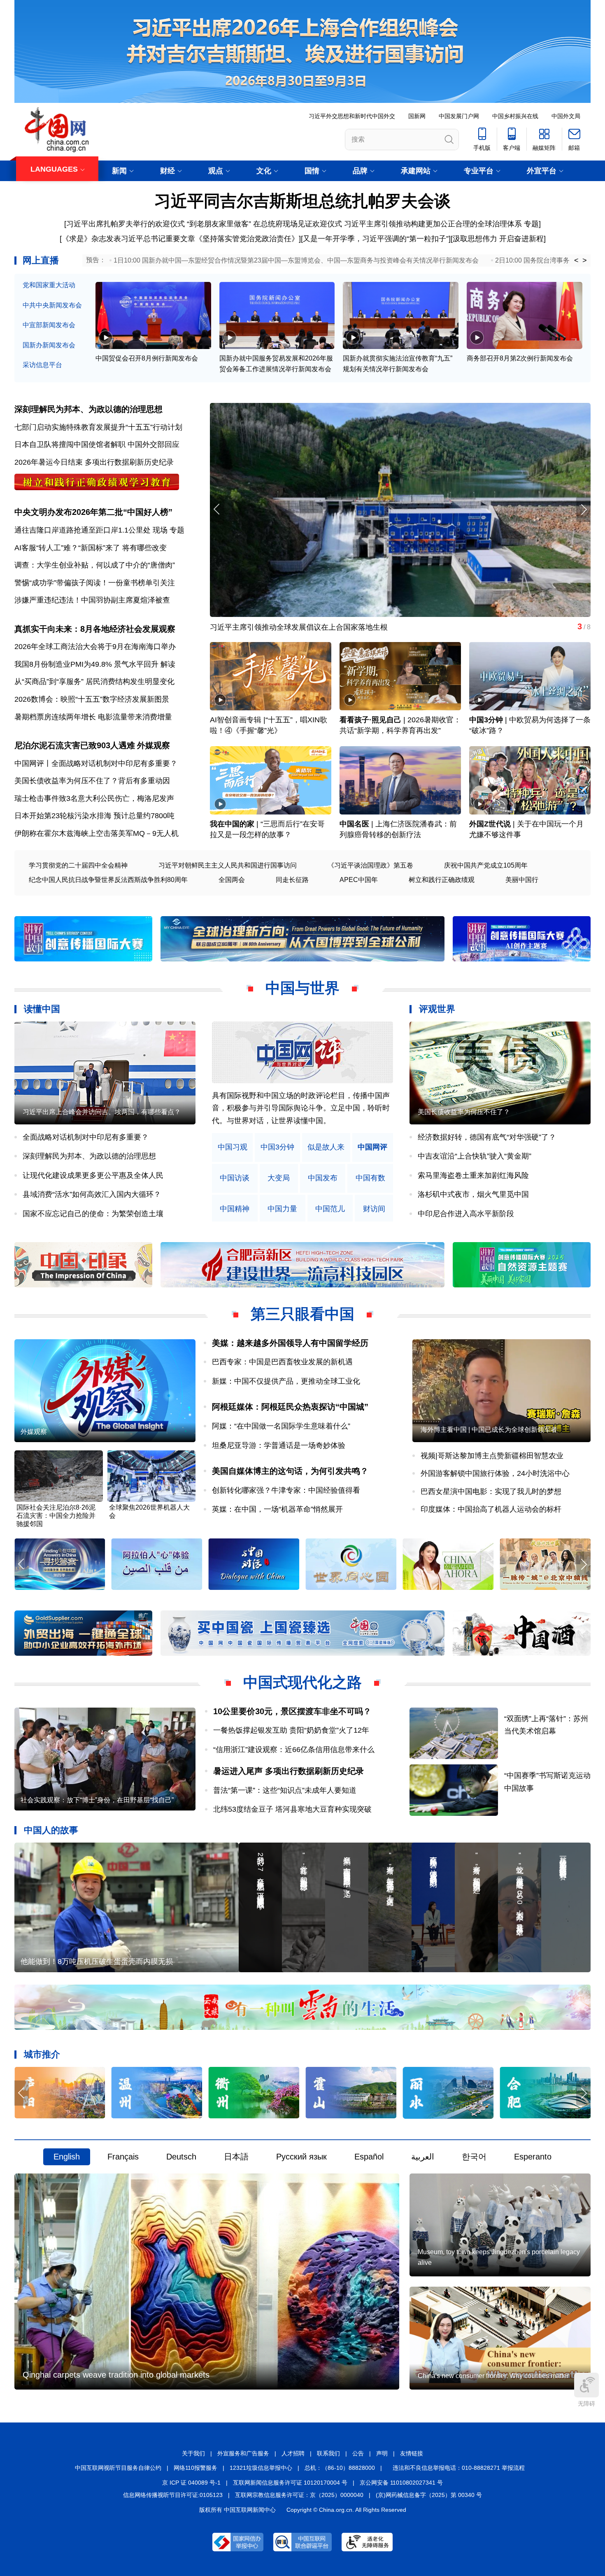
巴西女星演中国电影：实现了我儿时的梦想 (491, 1492)
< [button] (576, 261)
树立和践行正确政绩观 (442, 880)
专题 (531, 224)
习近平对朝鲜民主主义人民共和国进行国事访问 (228, 865)
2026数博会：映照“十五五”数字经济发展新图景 (92, 699)
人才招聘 (293, 2453)
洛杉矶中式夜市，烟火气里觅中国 (473, 1194)
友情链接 (412, 2453)
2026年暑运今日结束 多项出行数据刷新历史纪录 (94, 462)
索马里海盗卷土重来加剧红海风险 (473, 1175)
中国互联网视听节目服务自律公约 (118, 2468)
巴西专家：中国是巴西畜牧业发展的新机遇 (282, 1362)
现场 (160, 530)
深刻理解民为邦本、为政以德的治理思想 (88, 409)
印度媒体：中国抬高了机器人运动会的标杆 (491, 1509)
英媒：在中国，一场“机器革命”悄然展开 (277, 1509)
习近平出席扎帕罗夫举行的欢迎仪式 (126, 224)
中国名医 (354, 824)
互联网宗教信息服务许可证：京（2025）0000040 (299, 2495)
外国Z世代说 (490, 824)
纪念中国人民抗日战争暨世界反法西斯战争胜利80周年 (108, 880)
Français (123, 2157)
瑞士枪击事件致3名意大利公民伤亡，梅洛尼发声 (94, 798)
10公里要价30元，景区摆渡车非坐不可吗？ (292, 1711)
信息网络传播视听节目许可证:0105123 (173, 2495)
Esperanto (533, 2157)
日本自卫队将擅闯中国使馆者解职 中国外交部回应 (97, 444)
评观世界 (437, 1009)
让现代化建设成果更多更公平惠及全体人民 (93, 1175)
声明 (382, 2453)
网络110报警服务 (195, 2468)
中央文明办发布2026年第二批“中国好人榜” (93, 512)
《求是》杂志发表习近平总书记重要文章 (128, 239)
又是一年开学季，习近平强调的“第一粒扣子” (376, 239)
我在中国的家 (232, 824)
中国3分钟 (486, 720)
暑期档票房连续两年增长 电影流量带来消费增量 (93, 717)
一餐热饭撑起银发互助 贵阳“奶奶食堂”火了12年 (291, 1730)
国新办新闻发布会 (49, 345)
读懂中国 (42, 1009)
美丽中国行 (522, 880)
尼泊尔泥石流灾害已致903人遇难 (75, 745)
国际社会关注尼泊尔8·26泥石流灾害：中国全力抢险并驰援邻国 (56, 1516)
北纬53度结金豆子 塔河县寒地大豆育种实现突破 (292, 1809)
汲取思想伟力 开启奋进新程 (498, 239)
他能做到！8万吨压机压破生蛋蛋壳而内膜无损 (97, 1962)
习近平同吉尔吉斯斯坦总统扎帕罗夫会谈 (302, 201)
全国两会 (232, 880)
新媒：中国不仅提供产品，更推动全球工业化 (286, 1381)
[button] (583, 509)
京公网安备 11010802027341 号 (401, 2483)
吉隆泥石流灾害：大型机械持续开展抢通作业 (284, 627)
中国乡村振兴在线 (515, 116)
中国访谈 (235, 1178)
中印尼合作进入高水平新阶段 (466, 1214)
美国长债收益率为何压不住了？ (464, 1112)
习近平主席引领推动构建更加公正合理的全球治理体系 (433, 224)
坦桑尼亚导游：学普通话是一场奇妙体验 (279, 1445)
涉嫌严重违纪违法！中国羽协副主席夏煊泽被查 (92, 600)
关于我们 (193, 2453)
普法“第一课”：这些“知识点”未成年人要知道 (285, 1790)
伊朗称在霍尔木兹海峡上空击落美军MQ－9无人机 (97, 833)
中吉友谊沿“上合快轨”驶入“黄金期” (475, 1156)
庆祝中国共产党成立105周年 (486, 865)
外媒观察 (154, 745)
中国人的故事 (51, 1830)
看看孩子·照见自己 (370, 720)
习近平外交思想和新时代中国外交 (352, 116)
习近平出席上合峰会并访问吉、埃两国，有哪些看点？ (102, 1112)
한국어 (474, 2157)
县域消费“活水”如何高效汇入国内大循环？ (92, 1194)
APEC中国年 (359, 880)
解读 (168, 664)
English (67, 2157)
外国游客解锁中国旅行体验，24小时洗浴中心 (495, 1473)
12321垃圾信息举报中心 (261, 2468)
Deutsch (181, 2157)
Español (369, 2157)
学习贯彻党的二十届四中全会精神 (78, 865)
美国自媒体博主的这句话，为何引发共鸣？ (290, 1471)
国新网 (417, 116)
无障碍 (586, 2404)
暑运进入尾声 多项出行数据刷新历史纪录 (289, 1771)
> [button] (585, 261)
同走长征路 (292, 880)
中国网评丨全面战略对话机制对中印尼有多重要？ (96, 763)
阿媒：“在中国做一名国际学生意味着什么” (281, 1426)
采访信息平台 (42, 365)
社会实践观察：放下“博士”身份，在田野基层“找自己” (97, 1800)
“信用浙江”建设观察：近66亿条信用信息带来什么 (294, 1750)
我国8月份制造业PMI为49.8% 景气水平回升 (86, 664)
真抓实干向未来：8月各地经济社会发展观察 (95, 629)
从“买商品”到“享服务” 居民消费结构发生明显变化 (94, 682)
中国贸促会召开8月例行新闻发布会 (147, 358)
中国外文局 (566, 116)
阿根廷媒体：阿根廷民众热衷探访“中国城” (290, 1407)
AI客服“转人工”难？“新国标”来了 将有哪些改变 (91, 548)
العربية (423, 2157)
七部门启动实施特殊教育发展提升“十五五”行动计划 (98, 427)
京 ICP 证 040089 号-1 (191, 2483)
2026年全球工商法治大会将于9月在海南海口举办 (95, 647)
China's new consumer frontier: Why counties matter (493, 2376)
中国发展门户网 (459, 116)
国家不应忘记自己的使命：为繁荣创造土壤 (93, 1214)
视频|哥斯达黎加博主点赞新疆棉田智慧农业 (492, 1456)
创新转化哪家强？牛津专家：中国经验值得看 (286, 1490)
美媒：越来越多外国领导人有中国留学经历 (290, 1343)
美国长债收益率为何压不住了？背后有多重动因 (92, 781)
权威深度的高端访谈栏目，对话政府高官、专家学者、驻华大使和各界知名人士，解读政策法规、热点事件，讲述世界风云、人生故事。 (301, 1108)
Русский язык (301, 2157)
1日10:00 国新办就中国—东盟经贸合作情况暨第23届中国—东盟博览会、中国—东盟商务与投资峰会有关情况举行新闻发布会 (296, 260)
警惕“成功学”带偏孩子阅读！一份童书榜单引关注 (95, 583)
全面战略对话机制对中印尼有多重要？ (86, 1137)
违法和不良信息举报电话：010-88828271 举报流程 (459, 2468)
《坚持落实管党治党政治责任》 (247, 239)
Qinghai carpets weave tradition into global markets (116, 2375)
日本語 (236, 2157)
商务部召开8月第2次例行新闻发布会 (520, 358)
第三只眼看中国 (302, 1314)
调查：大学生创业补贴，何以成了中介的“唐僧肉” (95, 565)
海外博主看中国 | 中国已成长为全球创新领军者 (489, 1430)
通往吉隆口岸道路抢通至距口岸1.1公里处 (83, 530)
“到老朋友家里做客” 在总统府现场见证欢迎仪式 (264, 224)
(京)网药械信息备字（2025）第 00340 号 (429, 2495)
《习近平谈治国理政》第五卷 (370, 865)
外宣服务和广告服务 (243, 2453)
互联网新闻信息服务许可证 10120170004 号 (290, 2483)
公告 (358, 2453)
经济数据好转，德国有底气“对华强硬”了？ (487, 1137)
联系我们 (328, 2453)
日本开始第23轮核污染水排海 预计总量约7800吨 (94, 816)
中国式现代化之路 (302, 1682)
